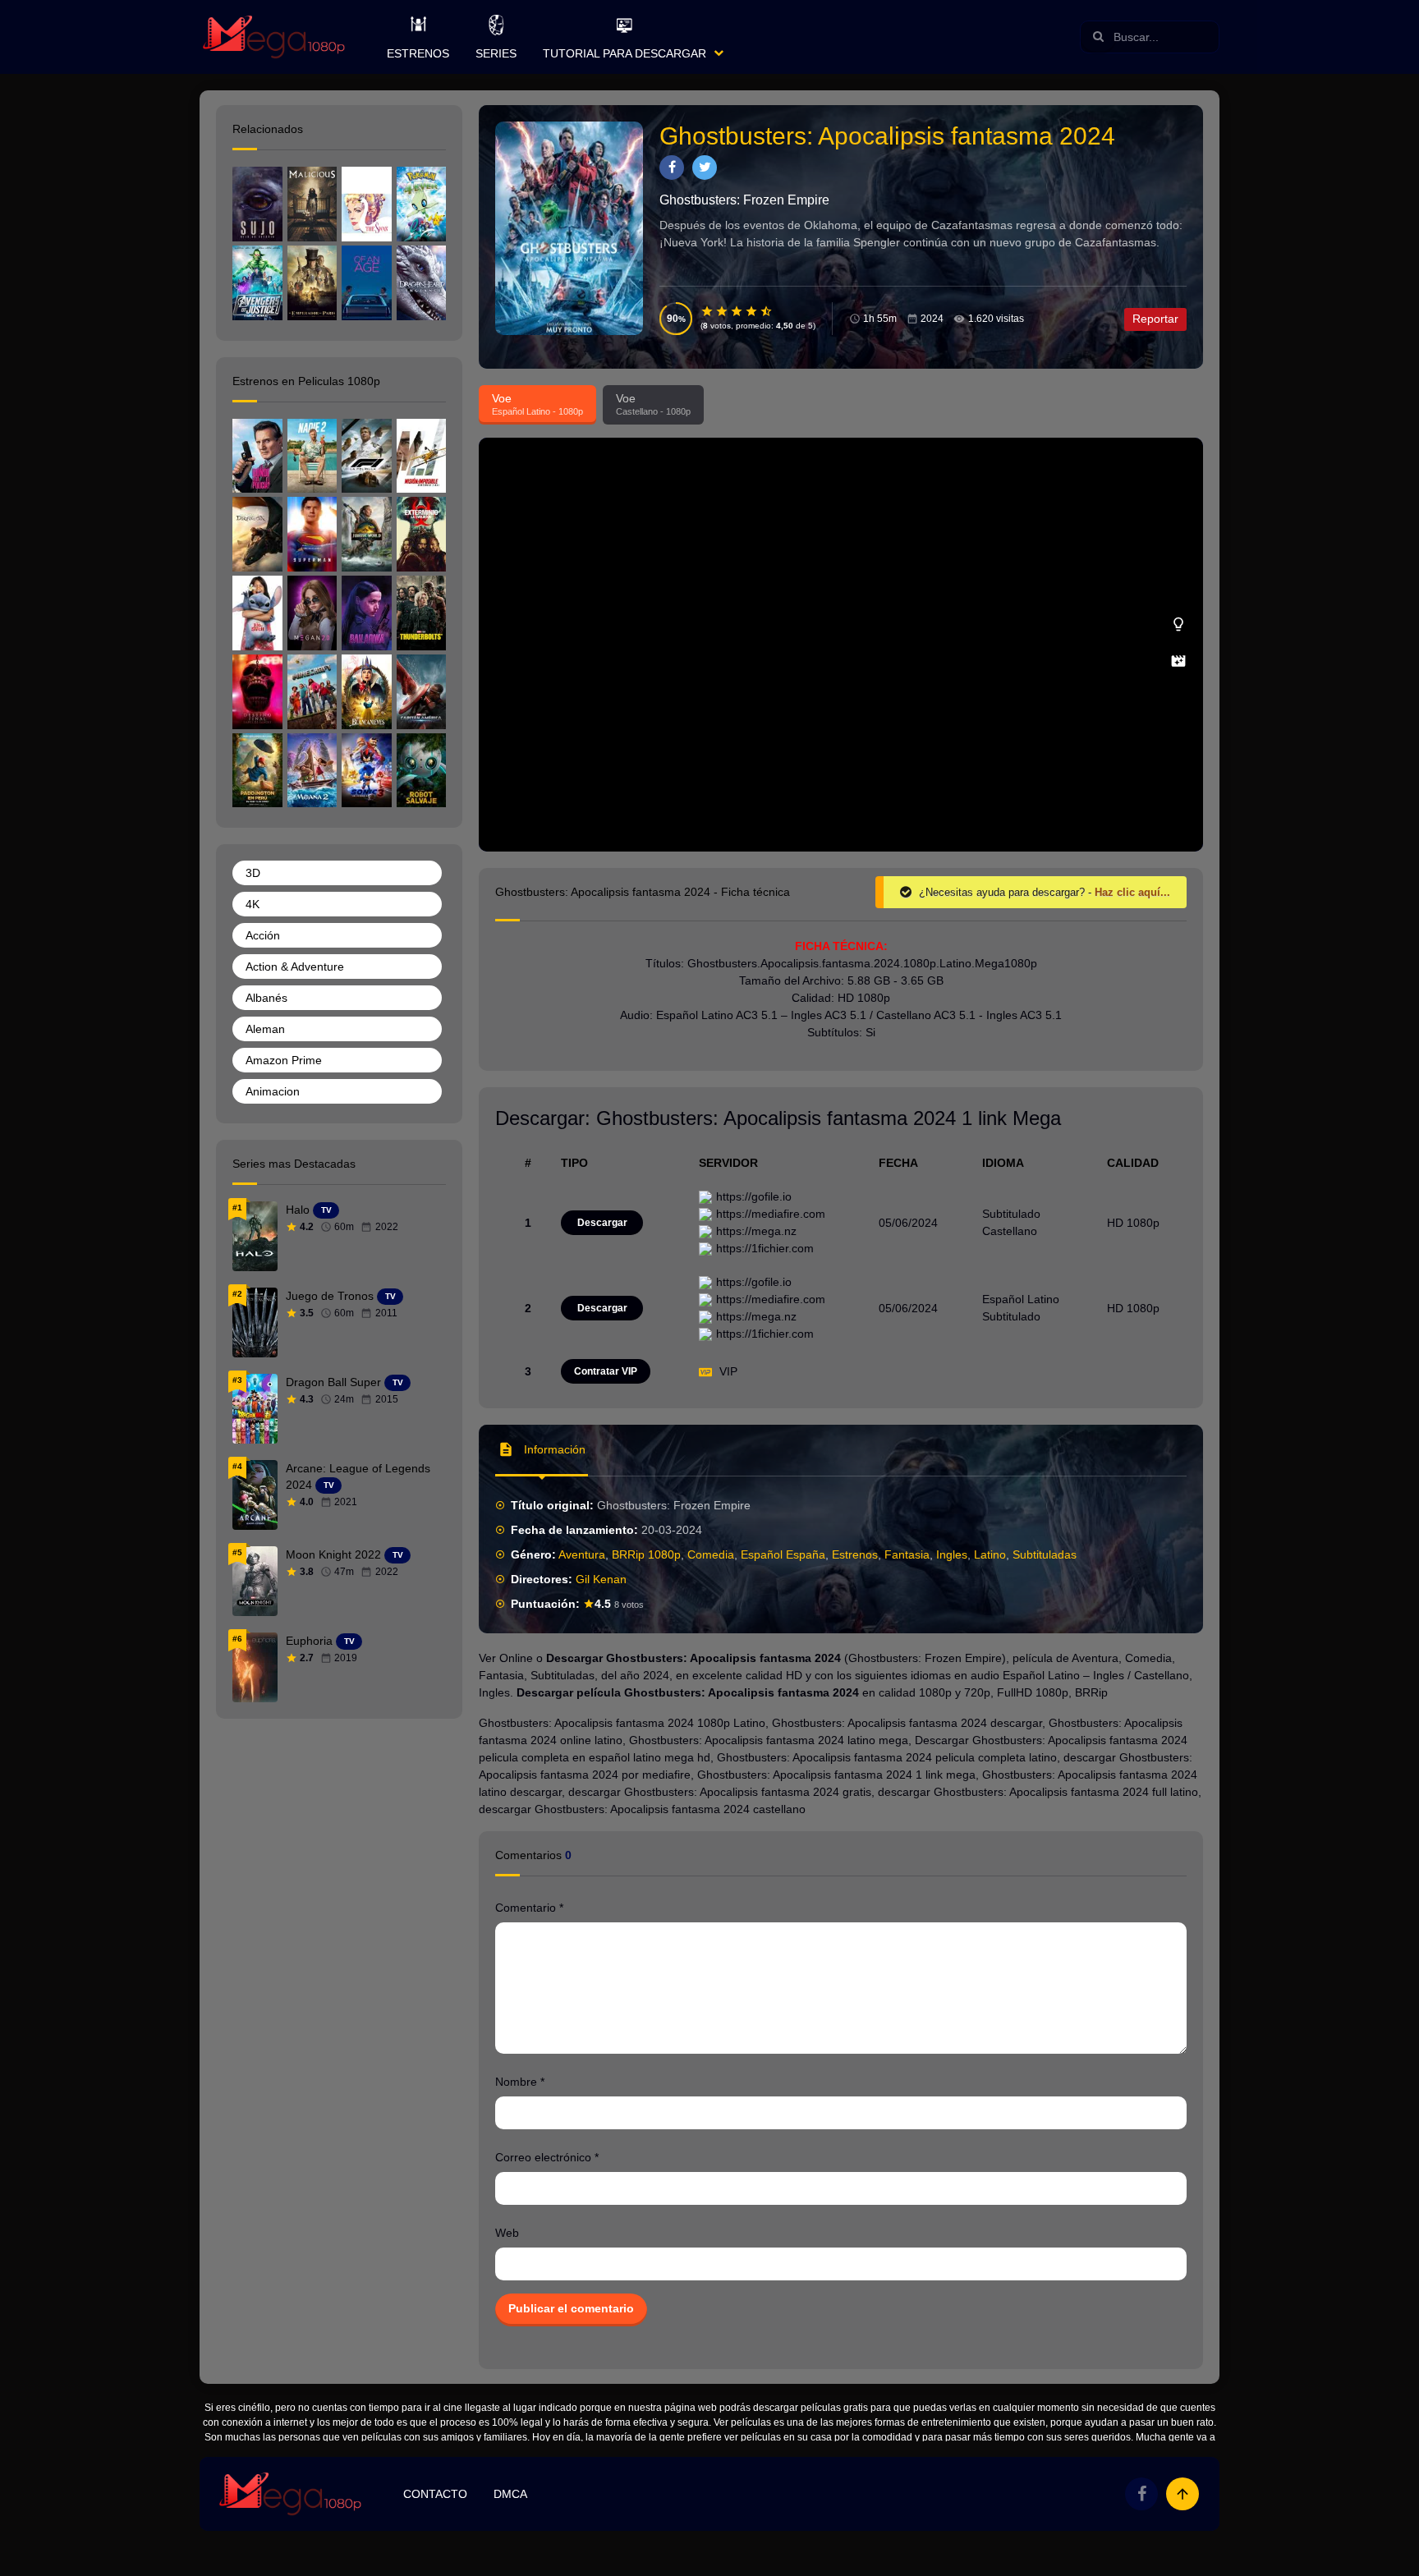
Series (496, 53)
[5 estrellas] (767, 311)
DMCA (510, 2494)
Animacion (273, 1091)
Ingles (952, 1554)
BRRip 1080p (646, 1554)
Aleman (265, 1029)
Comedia (711, 1554)
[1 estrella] (708, 311)
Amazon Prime (284, 1060)
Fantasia (907, 1554)
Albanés (266, 998)
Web (507, 2233)
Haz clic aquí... (1132, 892)
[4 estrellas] (752, 311)
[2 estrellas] (723, 311)
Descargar (602, 1223)
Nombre (520, 2082)
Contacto (435, 2494)
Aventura (582, 1554)
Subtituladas (1045, 1554)
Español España (783, 1554)
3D (253, 873)
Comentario (529, 1908)
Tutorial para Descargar (625, 53)
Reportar (1155, 319)
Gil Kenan (601, 1579)
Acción (263, 935)
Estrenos (418, 53)
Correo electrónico (547, 2157)
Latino (990, 1554)
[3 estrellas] (737, 311)
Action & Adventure (295, 967)
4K (253, 904)
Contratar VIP (606, 1371)
